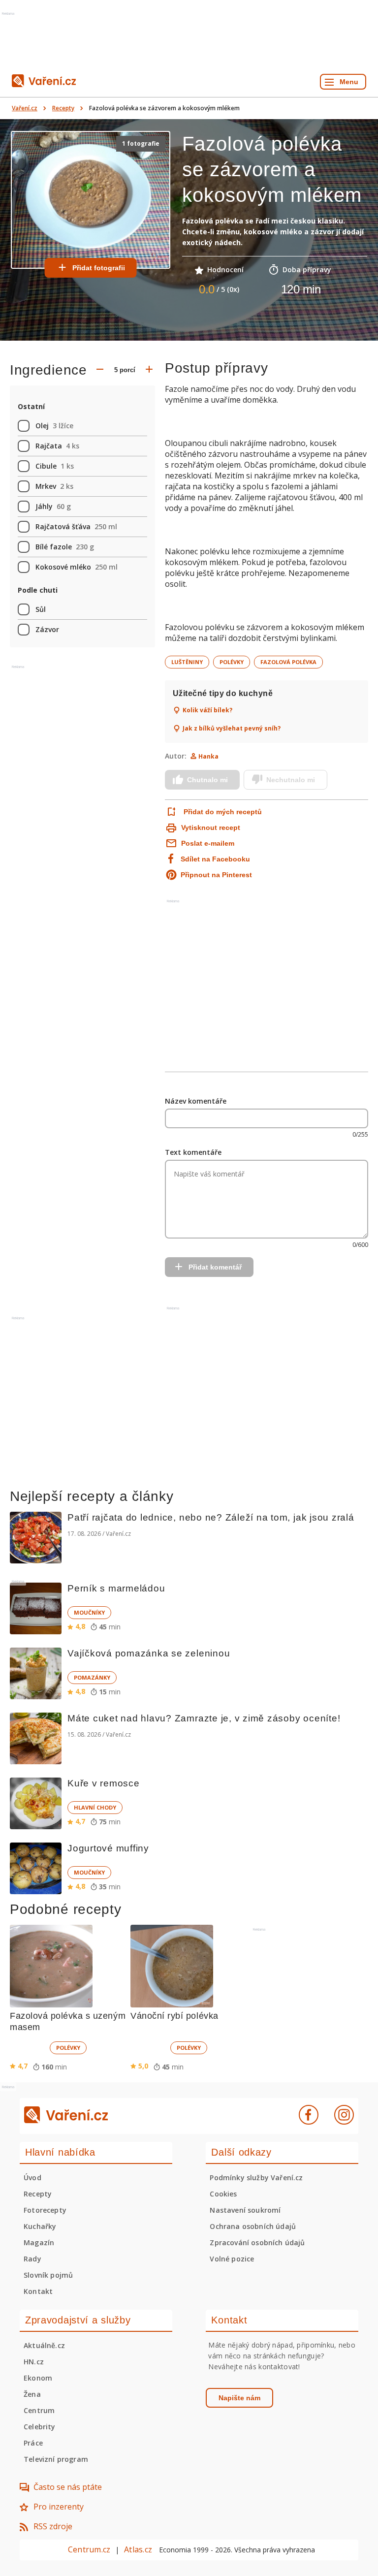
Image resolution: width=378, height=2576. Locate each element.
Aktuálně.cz (44, 2345)
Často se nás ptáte (68, 2487)
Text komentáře (193, 1152)
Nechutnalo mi (291, 780)
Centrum (39, 2410)
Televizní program (56, 2459)
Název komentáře (196, 1101)
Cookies (223, 2194)
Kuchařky (40, 2226)
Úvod (32, 2178)
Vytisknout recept (211, 827)
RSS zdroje (53, 2526)
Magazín (39, 2242)
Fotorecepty (45, 2210)
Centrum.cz (89, 2549)
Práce (33, 2443)
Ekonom (38, 2378)
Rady (32, 2259)
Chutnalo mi (207, 780)
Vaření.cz (25, 108)
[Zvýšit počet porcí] (149, 370)
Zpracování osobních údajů (257, 2242)
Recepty (63, 108)
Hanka (208, 756)
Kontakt (38, 2291)
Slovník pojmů (48, 2275)
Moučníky (89, 1612)
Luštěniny (187, 662)
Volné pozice (232, 2259)
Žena (32, 2394)
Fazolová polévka (288, 662)
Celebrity (40, 2427)
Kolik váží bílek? (207, 710)
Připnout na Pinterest (216, 875)
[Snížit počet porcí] (100, 370)
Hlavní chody (95, 1807)
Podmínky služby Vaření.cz (256, 2178)
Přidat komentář (215, 1267)
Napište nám (239, 2398)
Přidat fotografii (99, 268)
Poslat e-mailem (208, 843)
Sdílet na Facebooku (215, 859)
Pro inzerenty (59, 2507)
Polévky (232, 662)
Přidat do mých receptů (223, 812)
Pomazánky (92, 1677)
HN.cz (34, 2362)
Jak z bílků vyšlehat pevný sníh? (232, 729)
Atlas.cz (138, 2549)
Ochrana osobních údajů (253, 2226)
